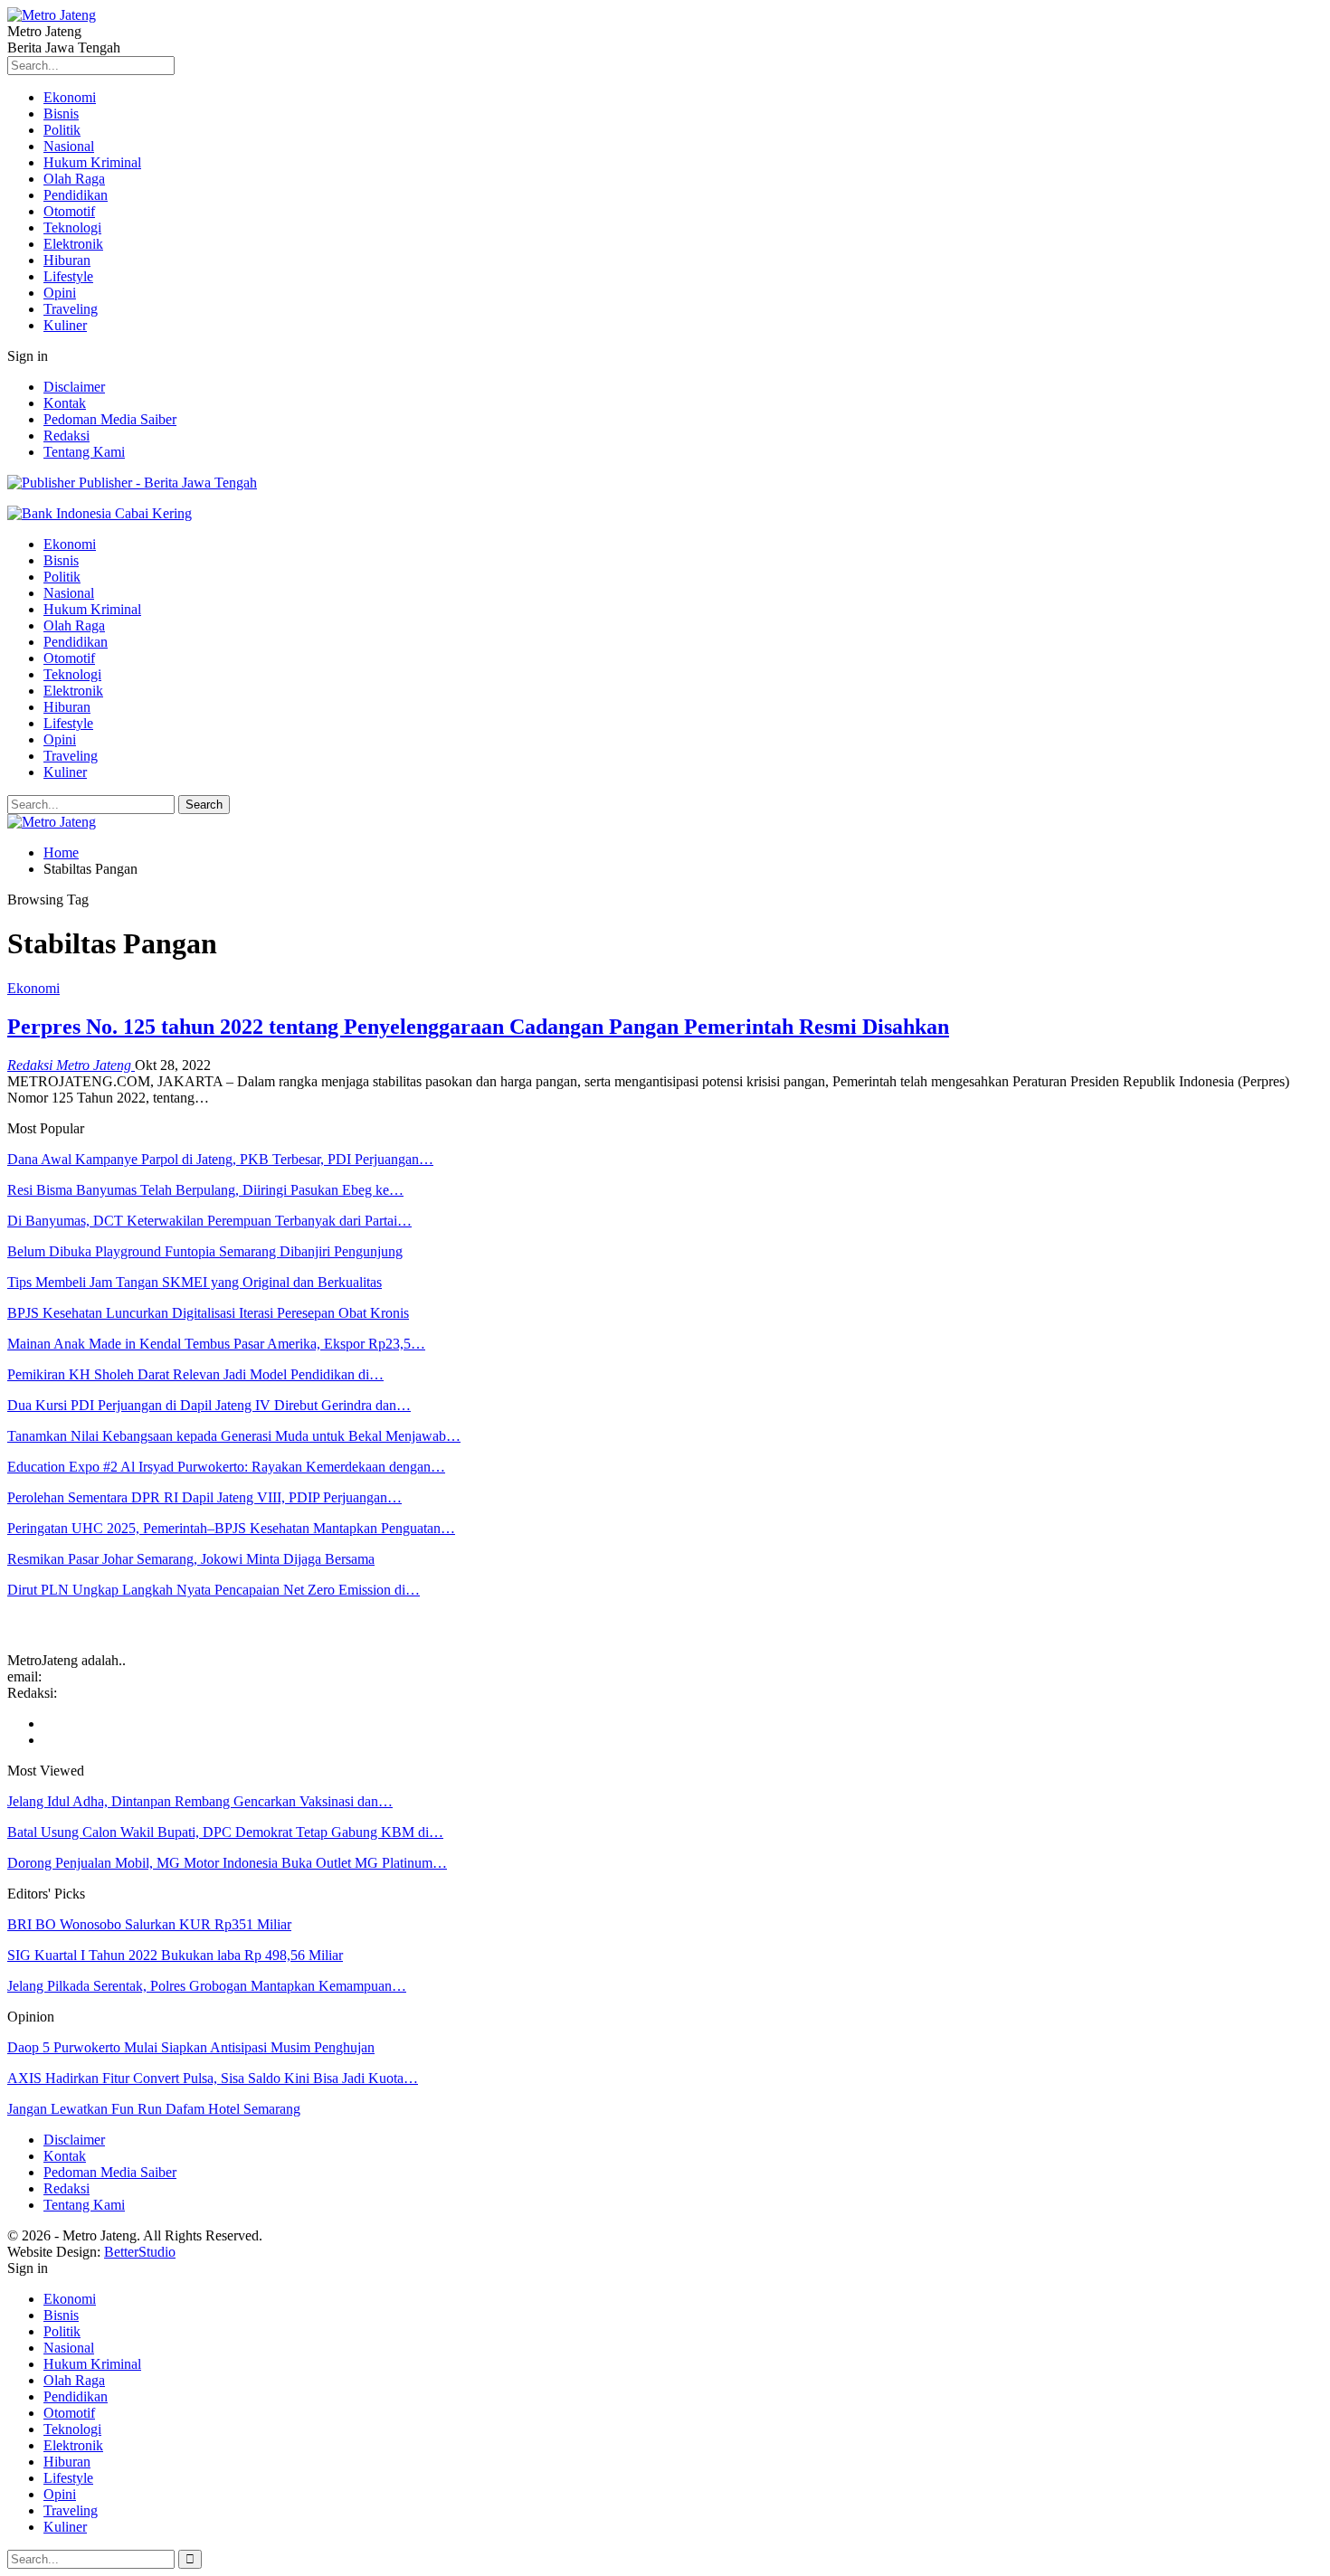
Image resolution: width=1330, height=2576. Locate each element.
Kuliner (65, 325)
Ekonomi (70, 97)
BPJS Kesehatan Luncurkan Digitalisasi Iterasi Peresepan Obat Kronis (208, 1313)
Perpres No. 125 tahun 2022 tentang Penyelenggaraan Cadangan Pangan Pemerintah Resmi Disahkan (478, 1027)
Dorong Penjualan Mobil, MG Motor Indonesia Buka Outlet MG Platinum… (227, 1863)
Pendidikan (76, 195)
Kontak (65, 403)
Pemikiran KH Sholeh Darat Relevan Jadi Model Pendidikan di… (195, 1374)
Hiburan (67, 260)
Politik (62, 130)
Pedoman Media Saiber (110, 419)
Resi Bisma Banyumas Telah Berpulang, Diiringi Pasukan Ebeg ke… (205, 1190)
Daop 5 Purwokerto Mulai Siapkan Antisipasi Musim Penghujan (191, 2047)
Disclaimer (74, 387)
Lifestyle (68, 276)
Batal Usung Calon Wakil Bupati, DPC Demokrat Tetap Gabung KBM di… (225, 1832)
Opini (60, 293)
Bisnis (61, 114)
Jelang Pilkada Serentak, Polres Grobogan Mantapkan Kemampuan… (207, 1986)
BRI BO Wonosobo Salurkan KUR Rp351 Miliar (149, 1924)
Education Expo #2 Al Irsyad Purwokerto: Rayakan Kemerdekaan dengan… (226, 1467)
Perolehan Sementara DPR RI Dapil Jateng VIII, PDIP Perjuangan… (204, 1497)
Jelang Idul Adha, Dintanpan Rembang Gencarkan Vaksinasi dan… (200, 1801)
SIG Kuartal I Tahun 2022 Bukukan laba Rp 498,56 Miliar (175, 1955)
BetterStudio (140, 2252)
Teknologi (72, 227)
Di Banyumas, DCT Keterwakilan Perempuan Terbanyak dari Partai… (209, 1221)
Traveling (71, 309)
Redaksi (66, 436)
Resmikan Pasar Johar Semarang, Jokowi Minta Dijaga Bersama (191, 1559)
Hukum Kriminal (92, 162)
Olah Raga (74, 179)
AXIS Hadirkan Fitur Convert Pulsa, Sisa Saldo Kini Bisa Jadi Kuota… (213, 2078)
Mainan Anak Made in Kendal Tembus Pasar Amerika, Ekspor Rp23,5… (216, 1344)
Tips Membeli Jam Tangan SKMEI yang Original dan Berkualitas (195, 1282)
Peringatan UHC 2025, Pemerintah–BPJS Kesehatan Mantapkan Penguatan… (231, 1528)
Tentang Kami (84, 452)
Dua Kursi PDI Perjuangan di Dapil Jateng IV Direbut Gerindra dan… (209, 1405)
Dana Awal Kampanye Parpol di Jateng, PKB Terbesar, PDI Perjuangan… (220, 1159)
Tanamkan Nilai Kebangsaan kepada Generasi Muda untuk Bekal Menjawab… (234, 1436)
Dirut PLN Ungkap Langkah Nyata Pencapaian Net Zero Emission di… (214, 1590)
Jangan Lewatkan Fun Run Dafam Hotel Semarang (154, 2109)
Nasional (69, 146)
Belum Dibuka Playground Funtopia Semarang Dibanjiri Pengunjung (205, 1251)
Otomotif (69, 211)
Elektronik (73, 244)
